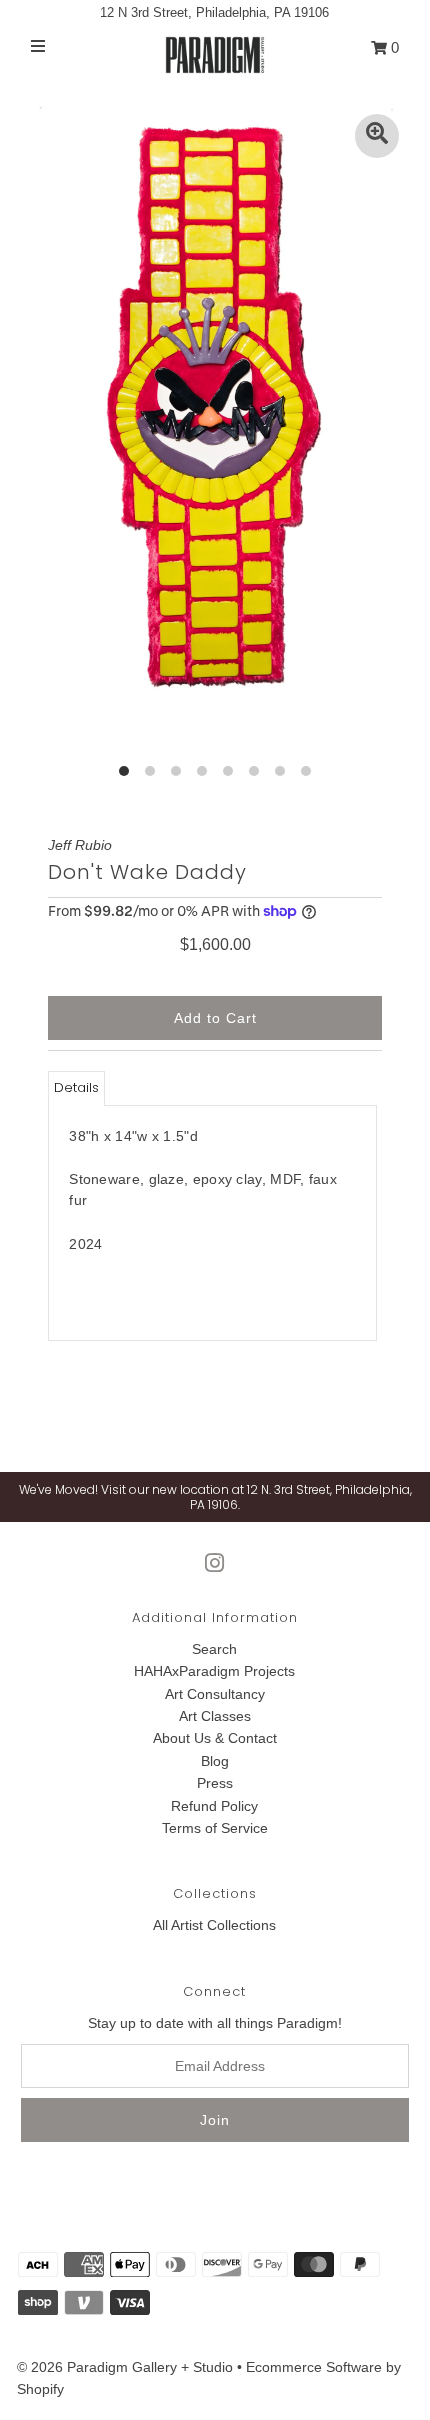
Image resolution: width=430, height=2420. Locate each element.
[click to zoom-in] (377, 136)
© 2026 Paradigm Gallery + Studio (125, 2367)
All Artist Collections (214, 1925)
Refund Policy (214, 1806)
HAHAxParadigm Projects (214, 1671)
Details (76, 1087)
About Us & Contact (215, 1738)
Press (215, 1783)
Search (214, 1649)
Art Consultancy (215, 1694)
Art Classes (215, 1716)
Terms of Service (215, 1828)
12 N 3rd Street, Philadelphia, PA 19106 (214, 12)
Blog (215, 1761)
